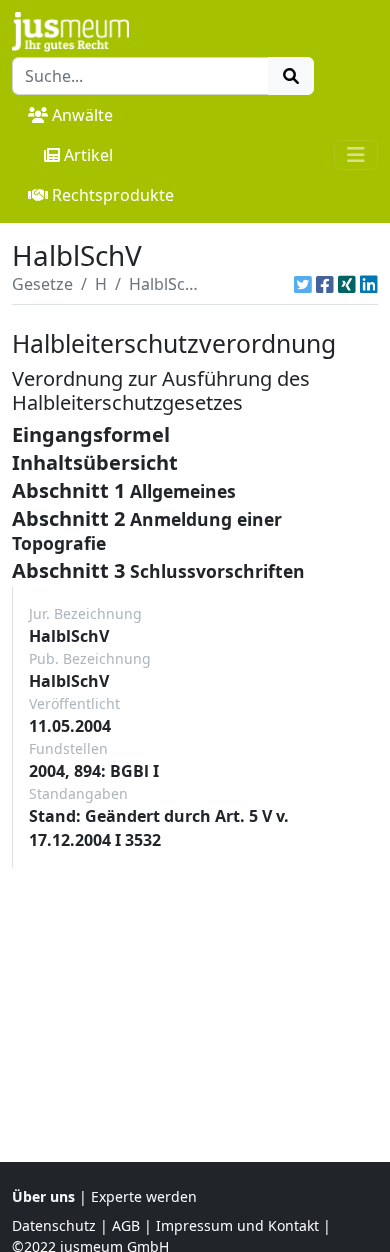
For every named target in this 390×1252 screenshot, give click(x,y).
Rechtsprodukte (113, 195)
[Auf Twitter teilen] (303, 284)
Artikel (88, 155)
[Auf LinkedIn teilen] (369, 284)
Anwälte (82, 115)
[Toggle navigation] (356, 155)
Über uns (43, 1196)
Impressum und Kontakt (237, 1225)
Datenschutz (54, 1225)
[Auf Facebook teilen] (325, 284)
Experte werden (144, 1196)
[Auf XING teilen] (347, 284)
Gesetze (42, 284)
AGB (126, 1225)
